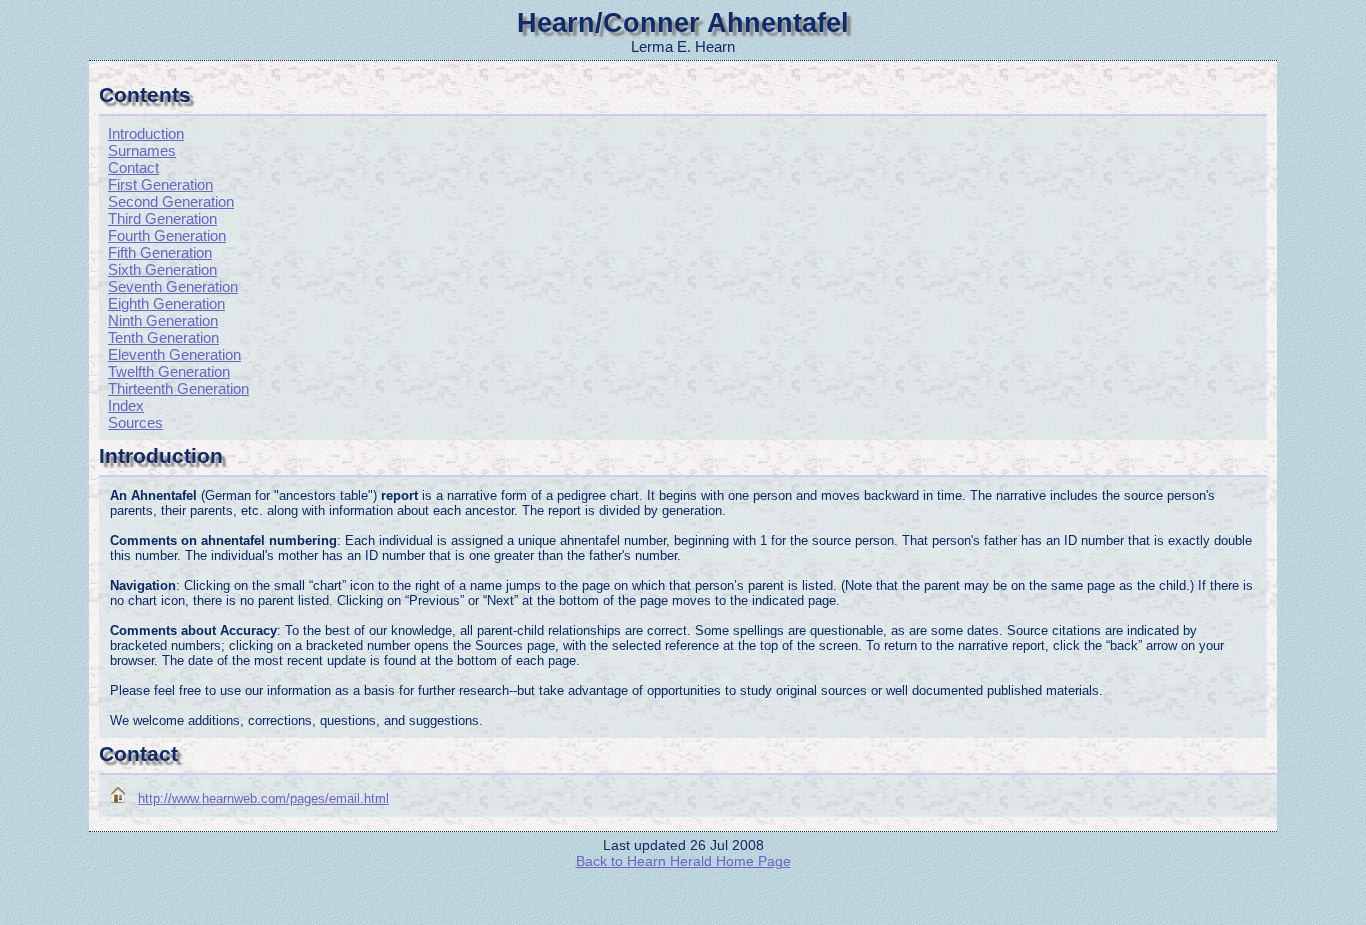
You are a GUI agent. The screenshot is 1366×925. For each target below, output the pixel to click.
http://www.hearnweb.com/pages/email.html (263, 798)
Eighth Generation (166, 303)
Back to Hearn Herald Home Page (683, 861)
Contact (133, 167)
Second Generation (171, 201)
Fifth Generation (160, 252)
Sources (135, 422)
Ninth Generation (163, 320)
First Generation (160, 184)
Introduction (146, 133)
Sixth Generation (162, 269)
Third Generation (162, 218)
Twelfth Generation (169, 371)
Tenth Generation (163, 337)
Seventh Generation (173, 286)
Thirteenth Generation (178, 388)
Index (126, 405)
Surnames (142, 150)
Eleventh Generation (174, 354)
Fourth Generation (167, 235)
